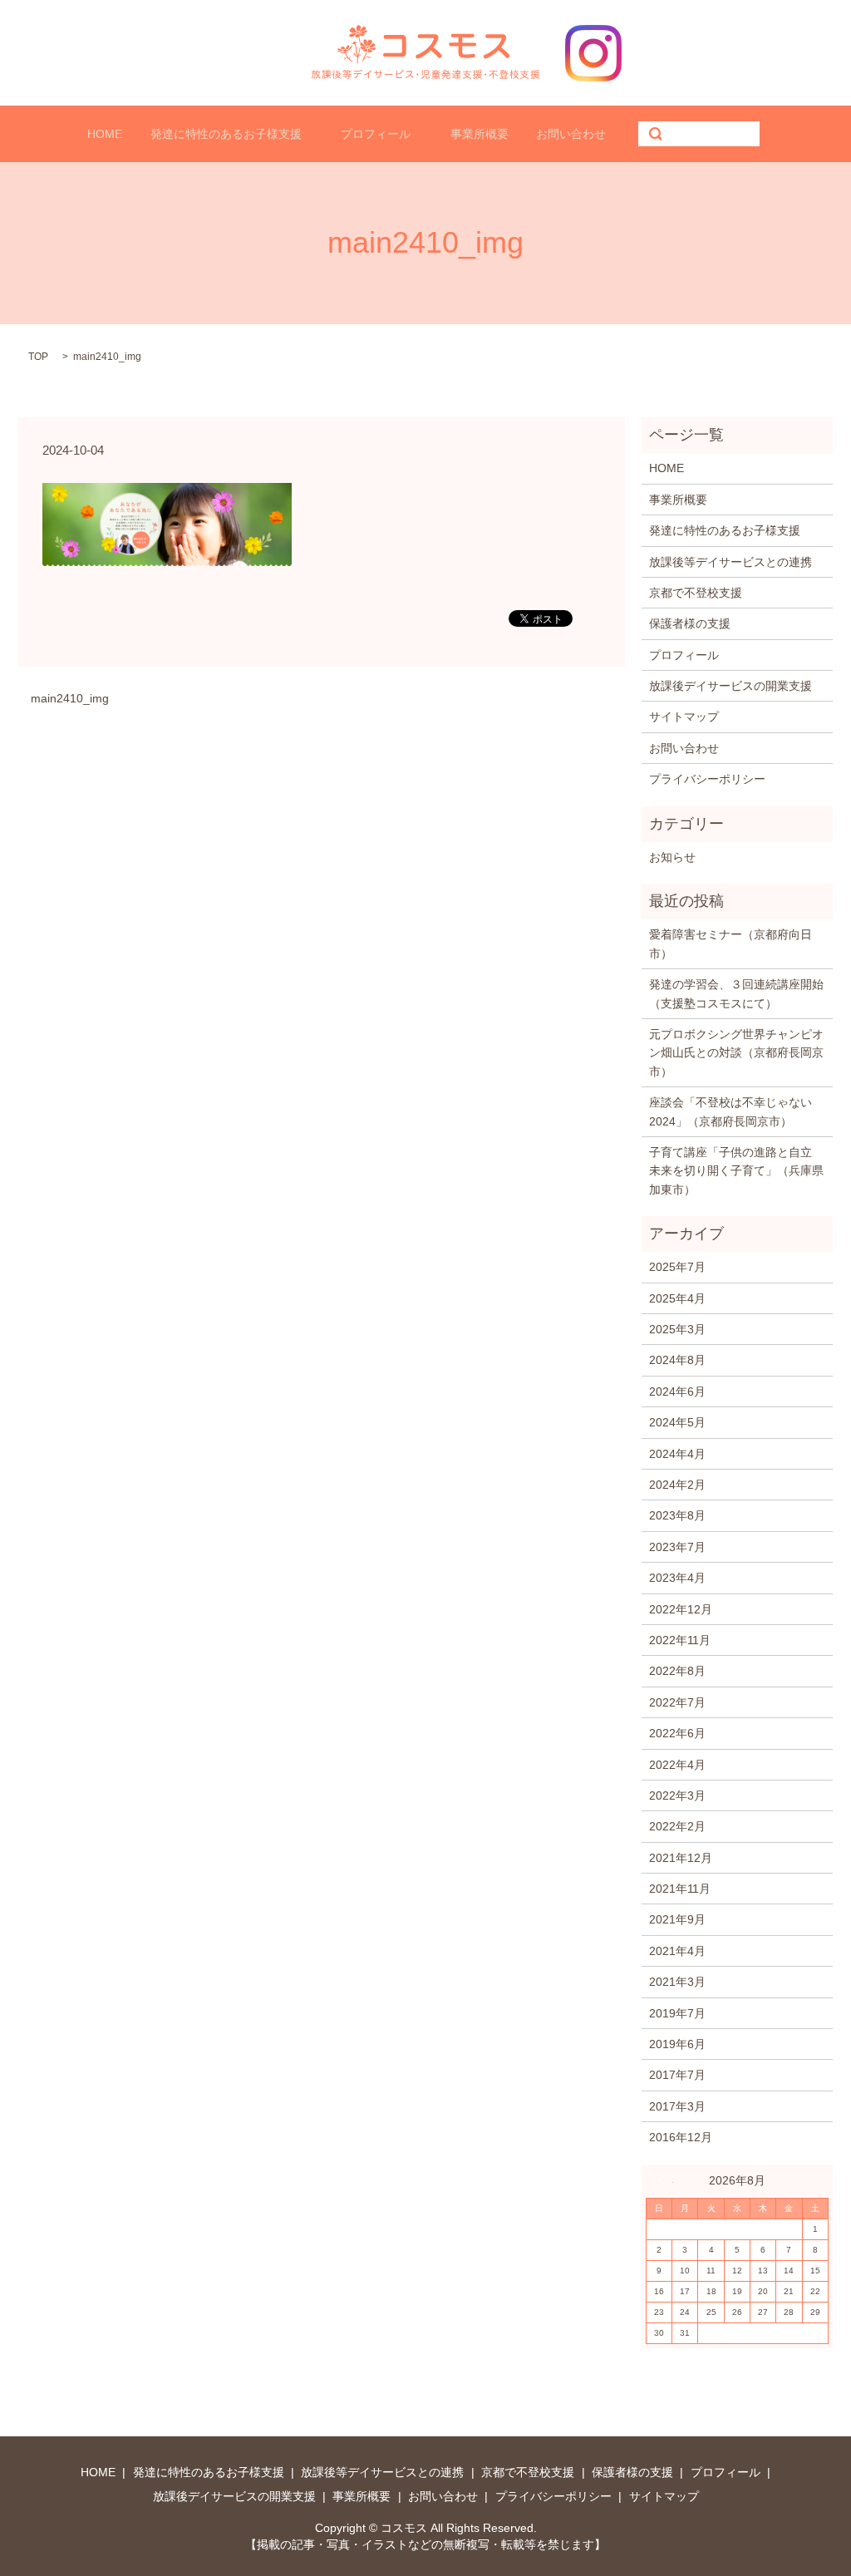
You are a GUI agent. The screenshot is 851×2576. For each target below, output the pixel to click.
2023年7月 (677, 1547)
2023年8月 (677, 1515)
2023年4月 (677, 1578)
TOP (38, 357)
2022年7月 (677, 1702)
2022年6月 (677, 1733)
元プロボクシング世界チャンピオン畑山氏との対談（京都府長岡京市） (736, 1053)
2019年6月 (677, 2044)
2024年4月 (677, 1454)
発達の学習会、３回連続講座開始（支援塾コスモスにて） (736, 993)
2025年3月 (677, 1329)
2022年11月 (680, 1640)
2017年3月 (677, 2106)
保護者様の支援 (690, 623)
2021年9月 (677, 1919)
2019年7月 (677, 2013)
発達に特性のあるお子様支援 (226, 134)
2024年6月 (677, 1391)
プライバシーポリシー (707, 779)
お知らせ (672, 857)
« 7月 (666, 2180)
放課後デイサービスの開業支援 (730, 686)
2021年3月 (677, 1982)
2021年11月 (680, 1889)
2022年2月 (677, 1826)
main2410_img (70, 698)
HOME (105, 134)
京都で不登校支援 (696, 593)
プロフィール (376, 134)
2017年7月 (677, 2075)
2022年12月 (681, 1609)
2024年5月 (677, 1422)
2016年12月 (681, 2137)
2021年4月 (677, 1951)
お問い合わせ (571, 134)
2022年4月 (677, 1765)
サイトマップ (684, 717)
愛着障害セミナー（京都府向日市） (730, 943)
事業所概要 (480, 134)
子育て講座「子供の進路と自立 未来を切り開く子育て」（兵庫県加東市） (736, 1171)
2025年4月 (677, 1298)
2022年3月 (677, 1795)
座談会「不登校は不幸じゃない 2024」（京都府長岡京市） (736, 1111)
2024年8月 (677, 1360)
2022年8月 (677, 1671)
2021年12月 (681, 1858)
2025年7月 (677, 1267)
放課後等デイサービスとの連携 (730, 562)
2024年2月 (677, 1485)
